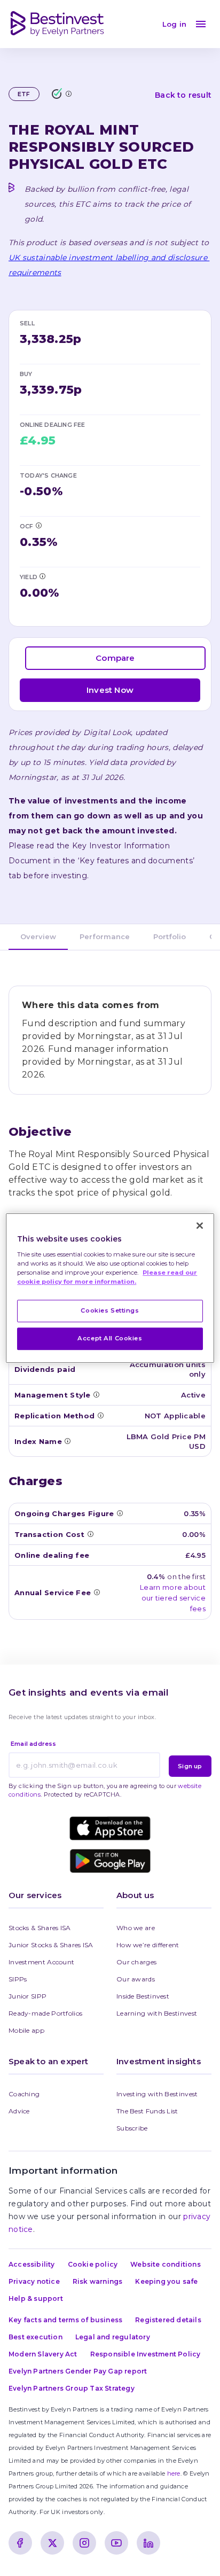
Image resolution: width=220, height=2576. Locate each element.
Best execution (36, 2337)
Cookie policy (93, 2264)
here (174, 2473)
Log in (174, 24)
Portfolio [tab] (170, 936)
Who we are (136, 1928)
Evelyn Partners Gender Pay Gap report (78, 2371)
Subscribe (132, 2128)
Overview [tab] (38, 936)
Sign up (190, 1766)
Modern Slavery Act (43, 2354)
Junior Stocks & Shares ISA (51, 1945)
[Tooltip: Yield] (42, 576)
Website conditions (166, 2264)
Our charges (136, 1962)
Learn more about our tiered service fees (173, 1598)
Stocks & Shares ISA (40, 1928)
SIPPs (18, 1979)
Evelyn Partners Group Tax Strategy (72, 2388)
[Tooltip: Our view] (68, 93)
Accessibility (32, 2264)
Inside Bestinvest (143, 1996)
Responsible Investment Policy (146, 2354)
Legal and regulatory (113, 2337)
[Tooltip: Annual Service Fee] (97, 1592)
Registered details (168, 2320)
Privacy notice (34, 2281)
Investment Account (41, 1962)
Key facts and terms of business (65, 2320)
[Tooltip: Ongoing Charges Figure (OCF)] (38, 525)
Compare (115, 658)
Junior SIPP (27, 1996)
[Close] (200, 1225)
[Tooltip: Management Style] (96, 1394)
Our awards (136, 1979)
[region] (110, 1288)
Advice (19, 2111)
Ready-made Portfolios (45, 2013)
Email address (34, 1744)
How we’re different (148, 1945)
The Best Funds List (147, 2111)
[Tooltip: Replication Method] (100, 1415)
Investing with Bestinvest (157, 2094)
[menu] (201, 24)
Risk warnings (98, 2281)
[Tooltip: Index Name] (67, 1441)
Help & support (36, 2298)
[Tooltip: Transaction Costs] (90, 1534)
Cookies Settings (110, 1310)
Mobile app (26, 2030)
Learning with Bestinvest (157, 2013)
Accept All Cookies (110, 1338)
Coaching (24, 2094)
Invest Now (110, 690)
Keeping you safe (166, 2281)
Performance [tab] (105, 936)
